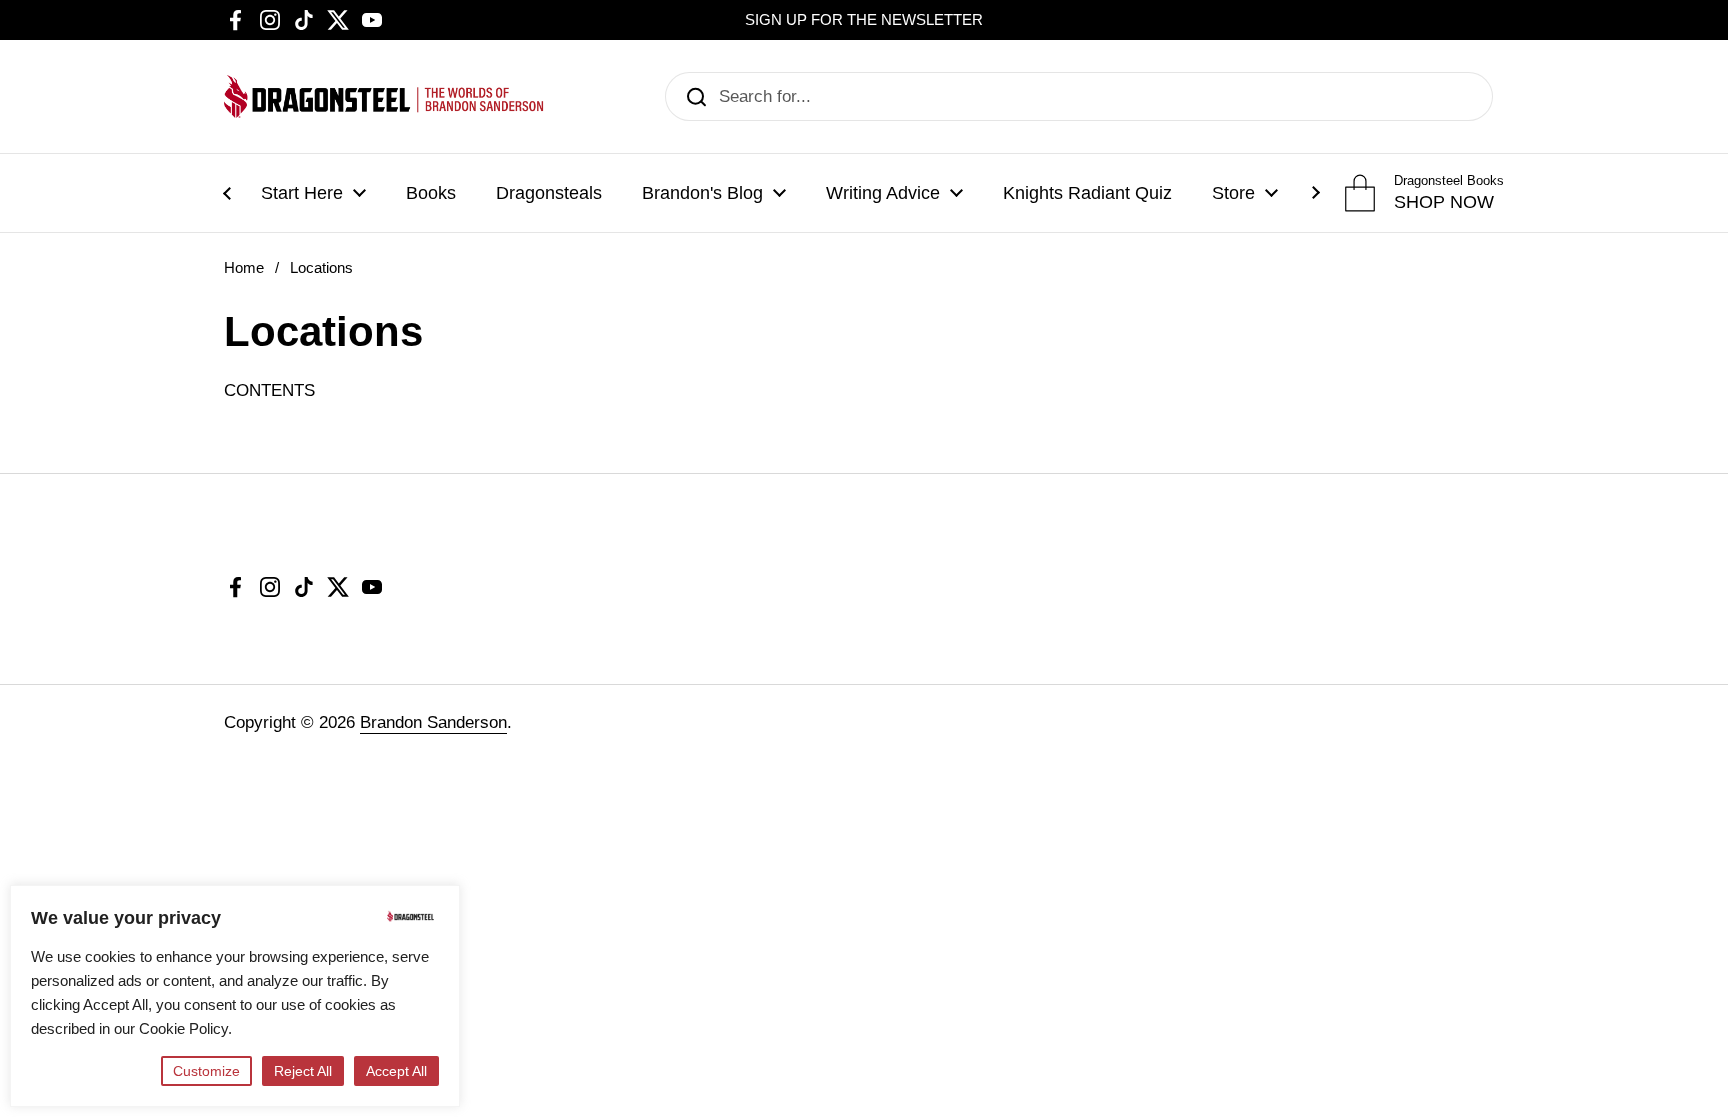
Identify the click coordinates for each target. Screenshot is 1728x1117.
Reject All (303, 1071)
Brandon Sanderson (433, 722)
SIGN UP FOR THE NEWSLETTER (864, 20)
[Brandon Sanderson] (384, 96)
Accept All (396, 1071)
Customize (206, 1071)
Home (244, 268)
